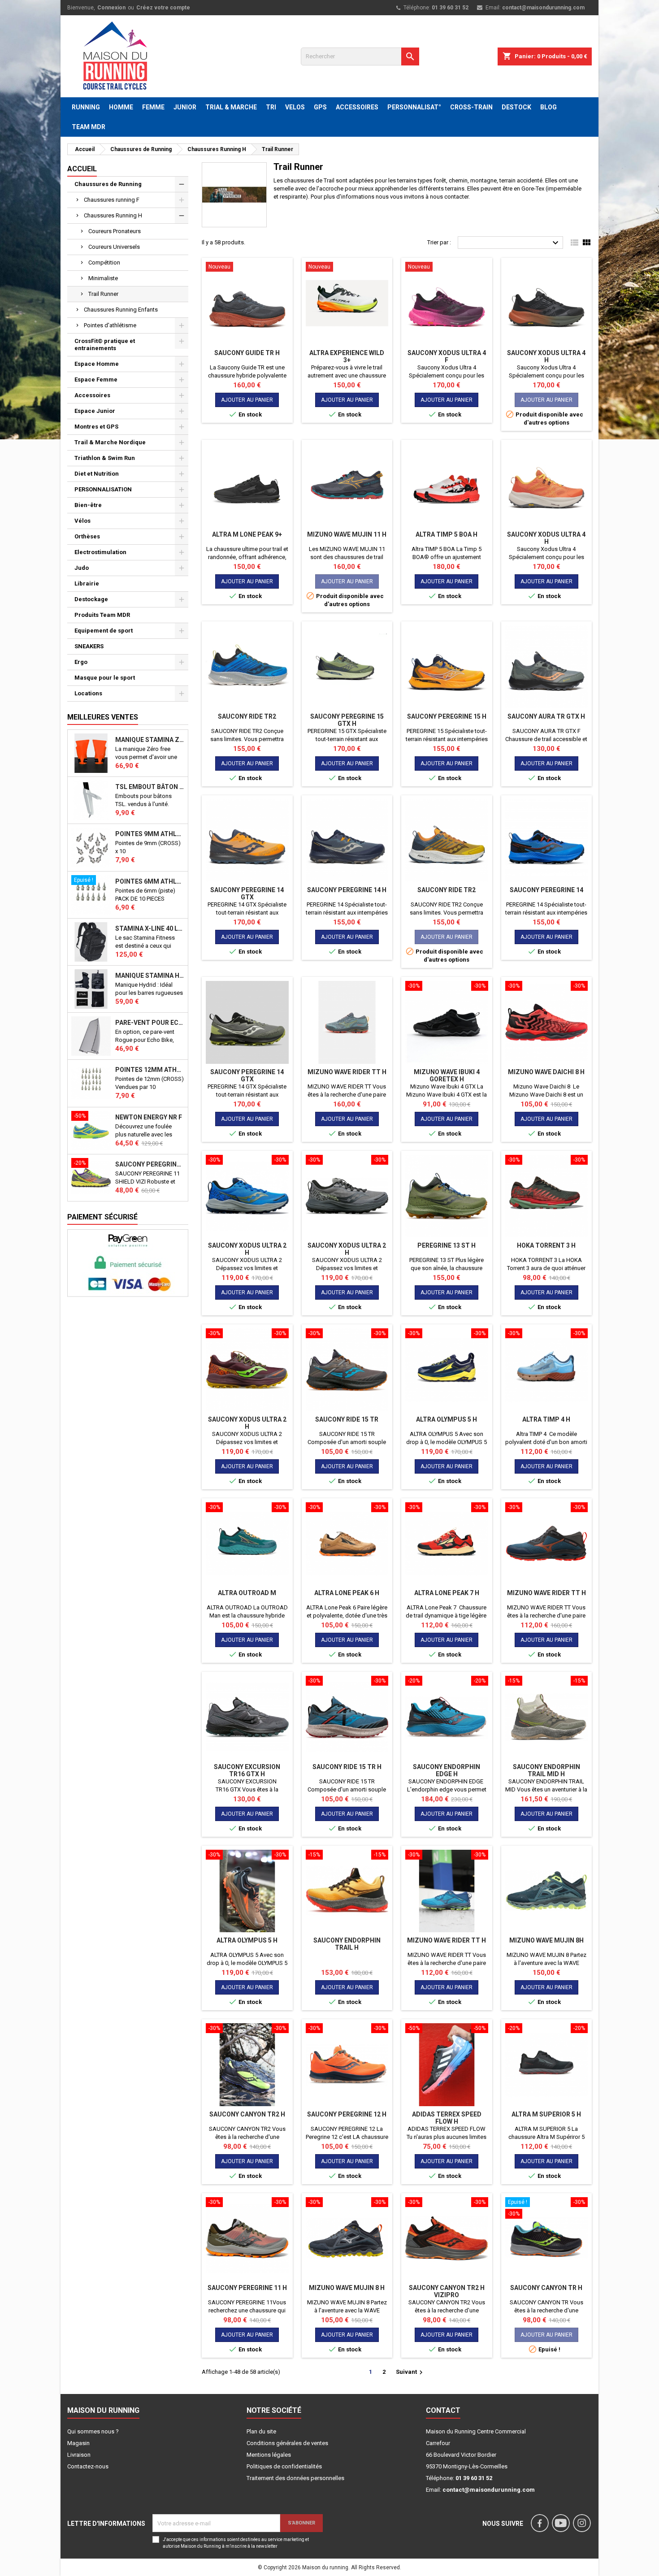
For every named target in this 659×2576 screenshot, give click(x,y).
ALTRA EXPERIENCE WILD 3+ (347, 356)
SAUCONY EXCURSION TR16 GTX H (247, 1770)
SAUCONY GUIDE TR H (247, 353)
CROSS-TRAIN (471, 107)
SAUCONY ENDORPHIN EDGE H (447, 1770)
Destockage (91, 599)
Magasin (78, 2443)
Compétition (104, 262)
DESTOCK (516, 107)
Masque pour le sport (105, 678)
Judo (82, 568)
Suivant (410, 2372)
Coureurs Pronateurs (115, 231)
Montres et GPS (96, 427)
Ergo (81, 662)
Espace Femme (96, 379)
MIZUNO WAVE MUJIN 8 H (347, 2288)
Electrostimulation (100, 552)
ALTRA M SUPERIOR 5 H (546, 2114)
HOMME (121, 107)
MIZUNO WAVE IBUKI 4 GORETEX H (447, 1076)
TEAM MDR (89, 127)
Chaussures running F (112, 200)
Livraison (79, 2455)
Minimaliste (103, 278)
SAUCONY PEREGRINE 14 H (347, 890)
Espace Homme (97, 364)
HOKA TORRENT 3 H (546, 1245)
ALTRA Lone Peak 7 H (447, 1593)
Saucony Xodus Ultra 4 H (546, 356)
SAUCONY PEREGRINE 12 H (347, 2114)
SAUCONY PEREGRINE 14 (546, 890)
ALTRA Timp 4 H (546, 1419)
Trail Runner (103, 294)
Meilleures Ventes (103, 717)
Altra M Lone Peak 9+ (247, 534)
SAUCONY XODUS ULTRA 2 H (247, 1249)
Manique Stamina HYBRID (150, 976)
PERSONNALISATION (103, 489)
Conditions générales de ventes (287, 2443)
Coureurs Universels (114, 247)
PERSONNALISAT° (414, 107)
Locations (88, 693)
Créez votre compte (163, 8)
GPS (320, 107)
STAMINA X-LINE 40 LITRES (150, 928)
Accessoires (92, 395)
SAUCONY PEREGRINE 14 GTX (247, 893)
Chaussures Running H (113, 215)
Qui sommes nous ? (93, 2431)
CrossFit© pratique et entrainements (105, 345)
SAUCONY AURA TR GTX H (546, 716)
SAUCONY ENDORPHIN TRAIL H (347, 1944)
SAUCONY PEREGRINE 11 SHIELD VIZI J (150, 1164)
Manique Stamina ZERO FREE (150, 740)
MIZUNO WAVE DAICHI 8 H (546, 1072)
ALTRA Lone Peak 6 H (347, 1593)
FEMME (153, 107)
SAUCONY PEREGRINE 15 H (447, 716)
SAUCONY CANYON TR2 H (247, 2114)
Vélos (82, 521)
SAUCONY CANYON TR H (546, 2288)
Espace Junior (95, 411)
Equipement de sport (104, 631)
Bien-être (88, 505)
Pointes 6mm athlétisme (150, 881)
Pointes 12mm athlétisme (150, 1070)
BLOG (548, 107)
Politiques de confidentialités (284, 2466)
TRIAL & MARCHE (231, 107)
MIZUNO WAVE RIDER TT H (347, 1072)
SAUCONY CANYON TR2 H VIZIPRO (447, 2291)
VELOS (295, 107)
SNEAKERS (89, 646)
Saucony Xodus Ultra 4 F (447, 356)
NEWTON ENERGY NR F (149, 1117)
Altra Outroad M (247, 1593)
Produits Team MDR (102, 615)
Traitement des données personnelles (295, 2478)
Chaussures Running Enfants (121, 310)
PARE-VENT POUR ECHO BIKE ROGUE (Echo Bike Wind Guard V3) (150, 1023)
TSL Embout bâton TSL (150, 787)
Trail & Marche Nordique (110, 442)
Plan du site (261, 2431)
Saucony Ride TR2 (247, 716)
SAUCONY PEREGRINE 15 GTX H (347, 720)
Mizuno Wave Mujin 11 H (347, 534)
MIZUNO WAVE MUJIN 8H (546, 1940)
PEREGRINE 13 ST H (447, 1245)
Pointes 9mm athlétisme (150, 834)
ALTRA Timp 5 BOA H (447, 534)
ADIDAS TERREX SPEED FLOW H (447, 2118)
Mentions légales (269, 2455)
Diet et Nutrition (97, 474)
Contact (443, 2410)
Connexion (111, 8)
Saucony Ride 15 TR (347, 1419)
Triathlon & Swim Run (105, 458)
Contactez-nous (88, 2466)
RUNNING (86, 107)
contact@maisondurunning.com (543, 8)
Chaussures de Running (108, 184)
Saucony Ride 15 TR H (347, 1767)
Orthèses (87, 536)
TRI (271, 107)
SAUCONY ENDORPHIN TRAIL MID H (546, 1770)
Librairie (87, 583)
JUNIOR (185, 107)
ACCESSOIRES (357, 107)
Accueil (82, 169)
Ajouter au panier (247, 400)
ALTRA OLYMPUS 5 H (447, 1419)
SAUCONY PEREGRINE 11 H (247, 2288)
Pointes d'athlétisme (110, 325)
